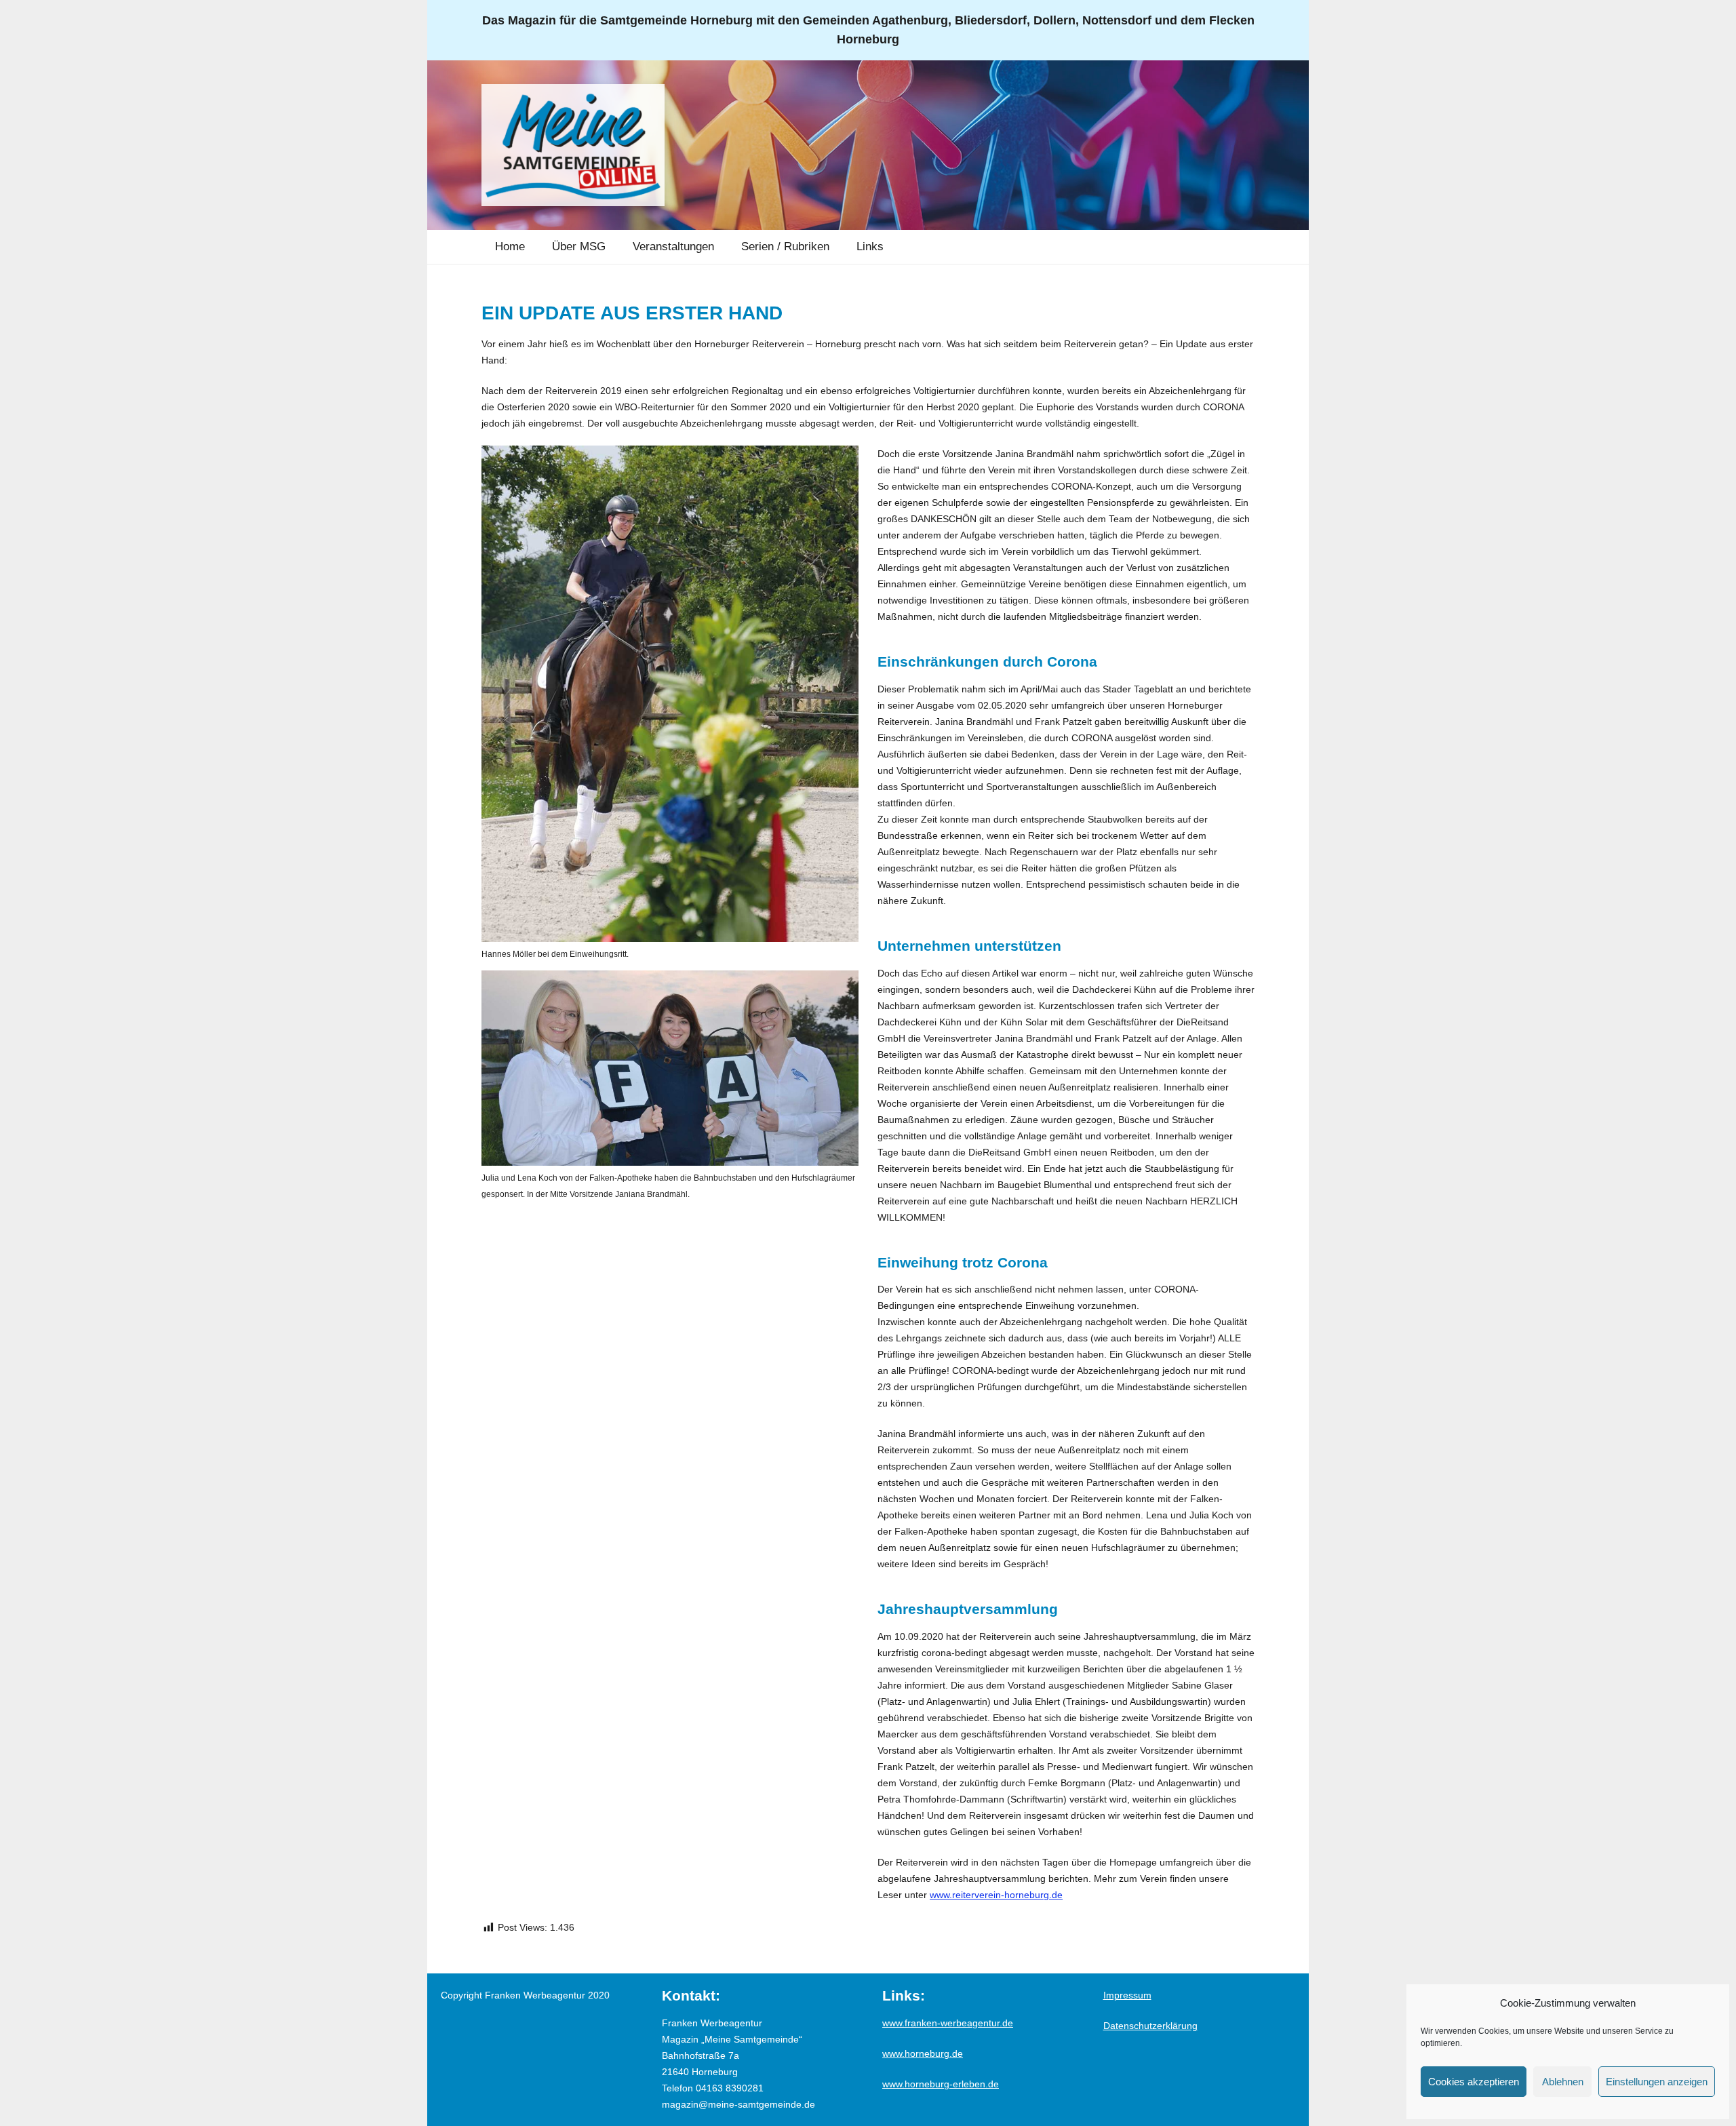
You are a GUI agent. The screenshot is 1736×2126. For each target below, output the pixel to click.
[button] (615, 247)
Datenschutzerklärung (1150, 2026)
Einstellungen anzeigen (1657, 2082)
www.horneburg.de (923, 2053)
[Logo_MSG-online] (573, 145)
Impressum (1127, 1995)
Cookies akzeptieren (1474, 2082)
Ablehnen (1563, 2082)
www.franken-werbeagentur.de (948, 2023)
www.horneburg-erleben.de (941, 2084)
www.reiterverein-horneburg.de (996, 1895)
